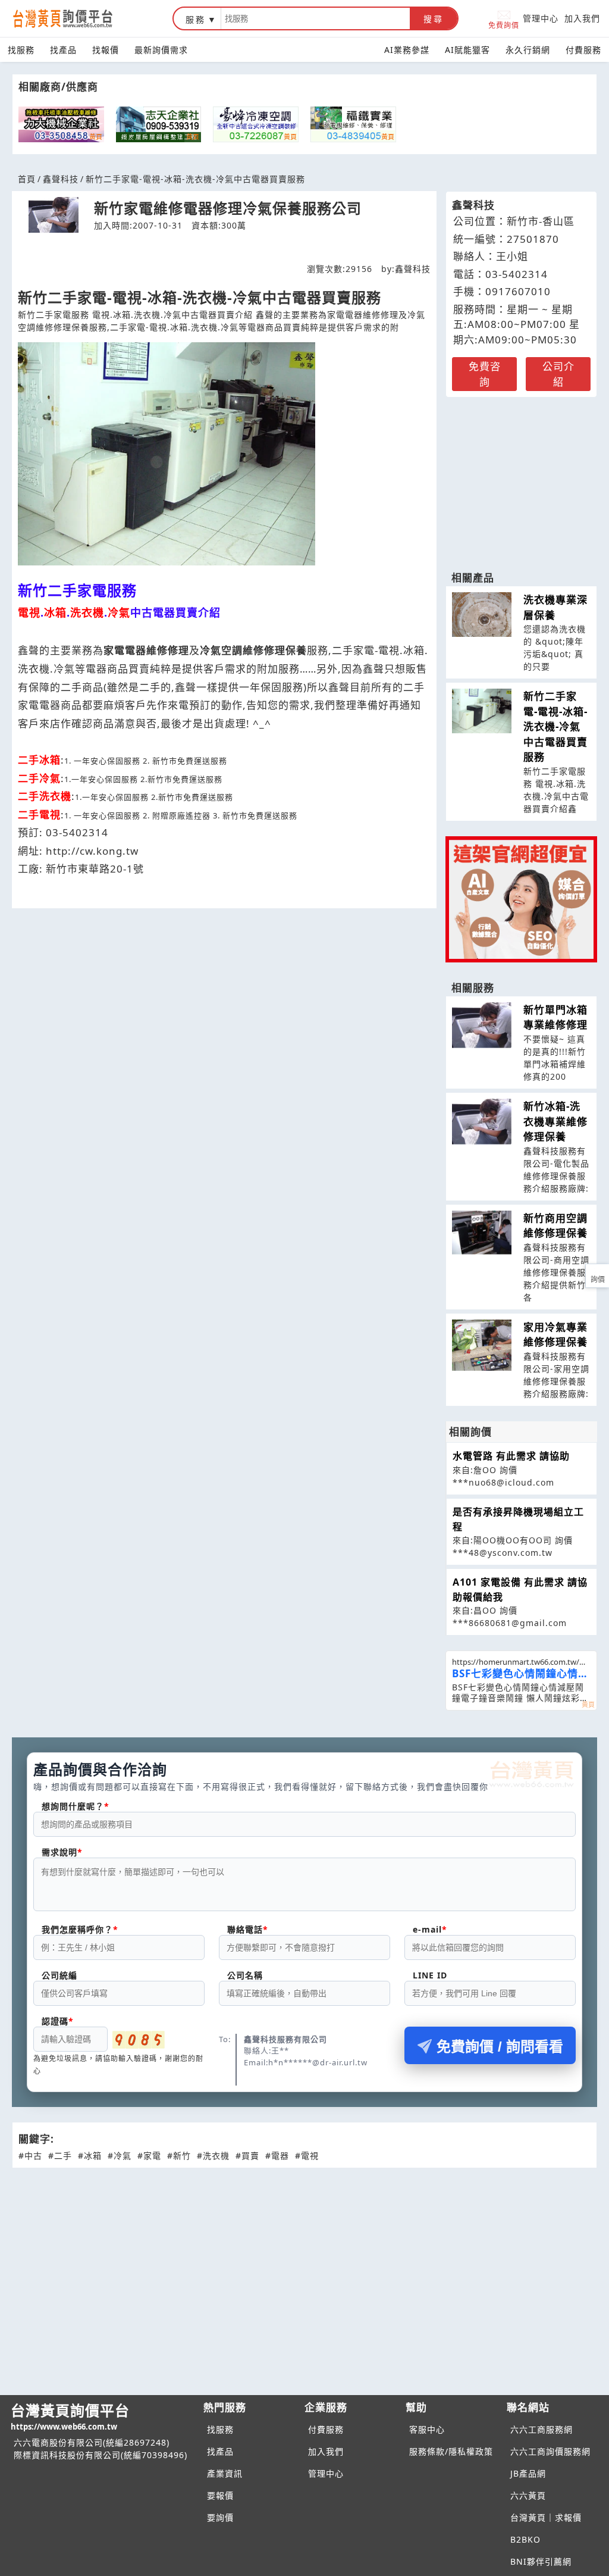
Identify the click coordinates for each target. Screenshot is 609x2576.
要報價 (220, 2495)
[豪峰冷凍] (256, 124)
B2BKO (525, 2539)
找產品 (63, 50)
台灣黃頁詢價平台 (70, 2416)
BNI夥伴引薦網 (541, 2561)
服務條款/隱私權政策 (451, 2451)
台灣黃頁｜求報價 (546, 2517)
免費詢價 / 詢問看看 (500, 2047)
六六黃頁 (528, 2495)
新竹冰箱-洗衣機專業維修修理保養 (555, 1121)
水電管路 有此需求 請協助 (511, 1456)
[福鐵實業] (353, 124)
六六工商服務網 (541, 2429)
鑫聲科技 (61, 179)
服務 (196, 19)
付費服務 (583, 50)
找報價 (106, 50)
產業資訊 (225, 2473)
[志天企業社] (159, 124)
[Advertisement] (521, 478)
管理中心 (541, 18)
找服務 (21, 50)
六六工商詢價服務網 (550, 2451)
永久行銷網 (528, 50)
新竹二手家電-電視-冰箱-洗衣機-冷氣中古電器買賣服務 (555, 726)
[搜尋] (316, 18)
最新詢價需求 (161, 50)
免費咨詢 (485, 374)
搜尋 (434, 19)
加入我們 (582, 18)
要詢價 (220, 2517)
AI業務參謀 (407, 50)
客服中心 (427, 2429)
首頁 (27, 179)
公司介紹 (558, 374)
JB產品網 (528, 2473)
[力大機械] (61, 124)
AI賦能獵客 (467, 50)
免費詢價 (504, 25)
